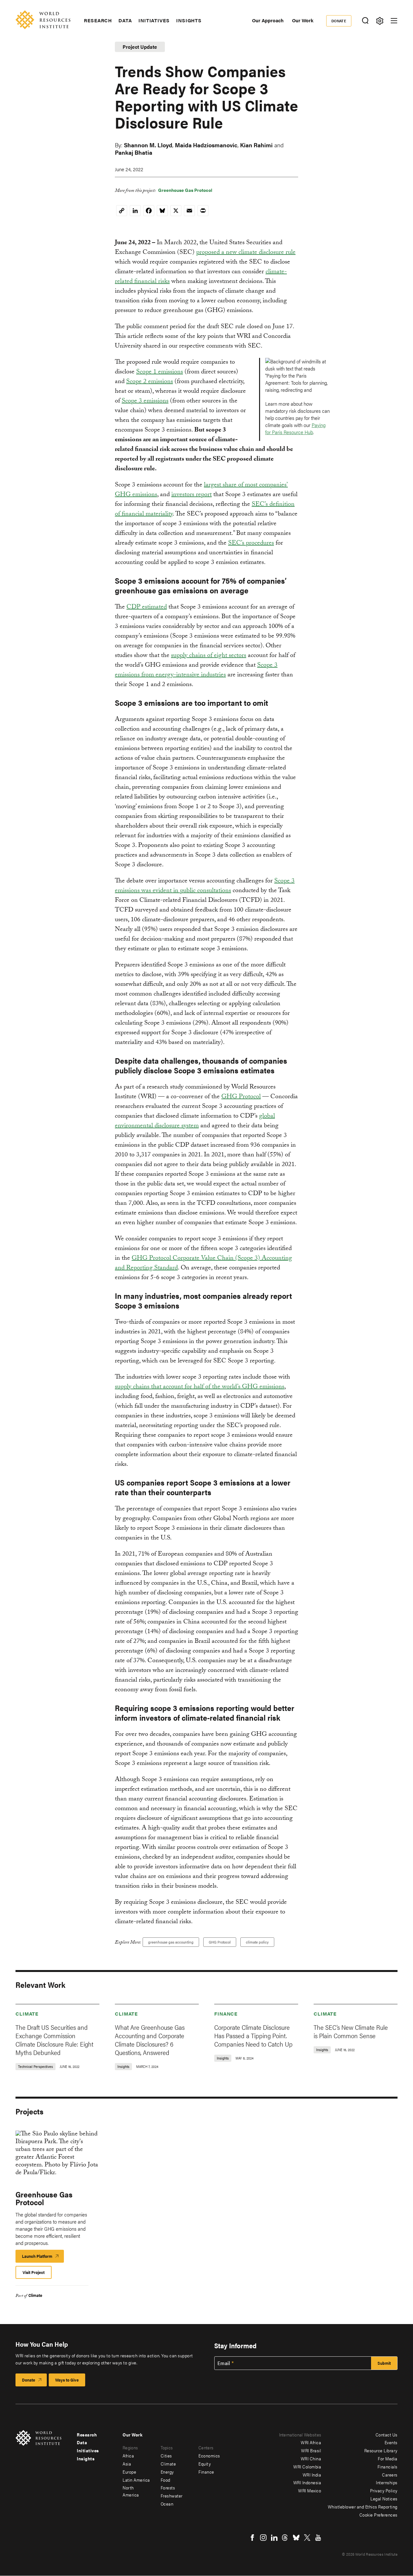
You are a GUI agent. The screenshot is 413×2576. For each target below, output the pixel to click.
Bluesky (296, 2538)
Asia (127, 2464)
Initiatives (154, 20)
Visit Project (34, 2272)
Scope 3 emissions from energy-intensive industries (196, 671)
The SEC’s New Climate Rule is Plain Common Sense (351, 2031)
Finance (226, 2013)
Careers (390, 2475)
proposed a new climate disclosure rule (246, 253)
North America (131, 2491)
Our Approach (268, 20)
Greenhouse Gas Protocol (185, 190)
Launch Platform (43, 2258)
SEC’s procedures (251, 544)
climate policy (257, 1942)
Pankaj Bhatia (134, 152)
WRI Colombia (307, 2466)
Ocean (167, 2504)
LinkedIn (274, 2538)
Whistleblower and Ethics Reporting (363, 2507)
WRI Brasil (311, 2450)
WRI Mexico (310, 2490)
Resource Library (381, 2450)
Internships (387, 2482)
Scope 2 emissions (150, 382)
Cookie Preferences (378, 2515)
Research (98, 20)
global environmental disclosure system (195, 1121)
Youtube (318, 2538)
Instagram (263, 2538)
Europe (129, 2472)
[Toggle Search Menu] (365, 21)
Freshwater (172, 2496)
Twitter (307, 2538)
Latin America (136, 2480)
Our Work (303, 20)
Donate (339, 21)
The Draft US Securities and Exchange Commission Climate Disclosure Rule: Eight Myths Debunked (54, 2040)
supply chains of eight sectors (209, 656)
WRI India (312, 2475)
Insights (189, 20)
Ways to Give (67, 2380)
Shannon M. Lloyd (148, 145)
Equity (205, 2464)
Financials (388, 2466)
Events (391, 2442)
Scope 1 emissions (160, 372)
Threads (285, 2538)
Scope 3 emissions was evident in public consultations (205, 886)
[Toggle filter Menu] (380, 21)
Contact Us (387, 2435)
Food (166, 2480)
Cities (166, 2456)
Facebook (252, 2538)
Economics (209, 2456)
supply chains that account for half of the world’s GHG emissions (200, 1387)
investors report (191, 495)
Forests (168, 2487)
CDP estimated (147, 608)
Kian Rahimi (256, 145)
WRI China (311, 2458)
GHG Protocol (241, 1097)
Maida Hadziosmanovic (206, 145)
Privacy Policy (384, 2490)
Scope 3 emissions (145, 402)
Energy (167, 2472)
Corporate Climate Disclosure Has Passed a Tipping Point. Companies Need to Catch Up (253, 2035)
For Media (388, 2458)
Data (125, 20)
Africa (128, 2456)
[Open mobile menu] (394, 21)
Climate (27, 2013)
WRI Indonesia (307, 2482)
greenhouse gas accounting (171, 1942)
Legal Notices (384, 2498)
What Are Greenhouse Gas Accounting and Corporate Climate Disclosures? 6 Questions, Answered (150, 2040)
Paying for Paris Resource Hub (295, 428)
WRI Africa (311, 2442)
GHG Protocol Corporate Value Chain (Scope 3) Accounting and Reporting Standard (203, 1264)
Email (224, 2363)
